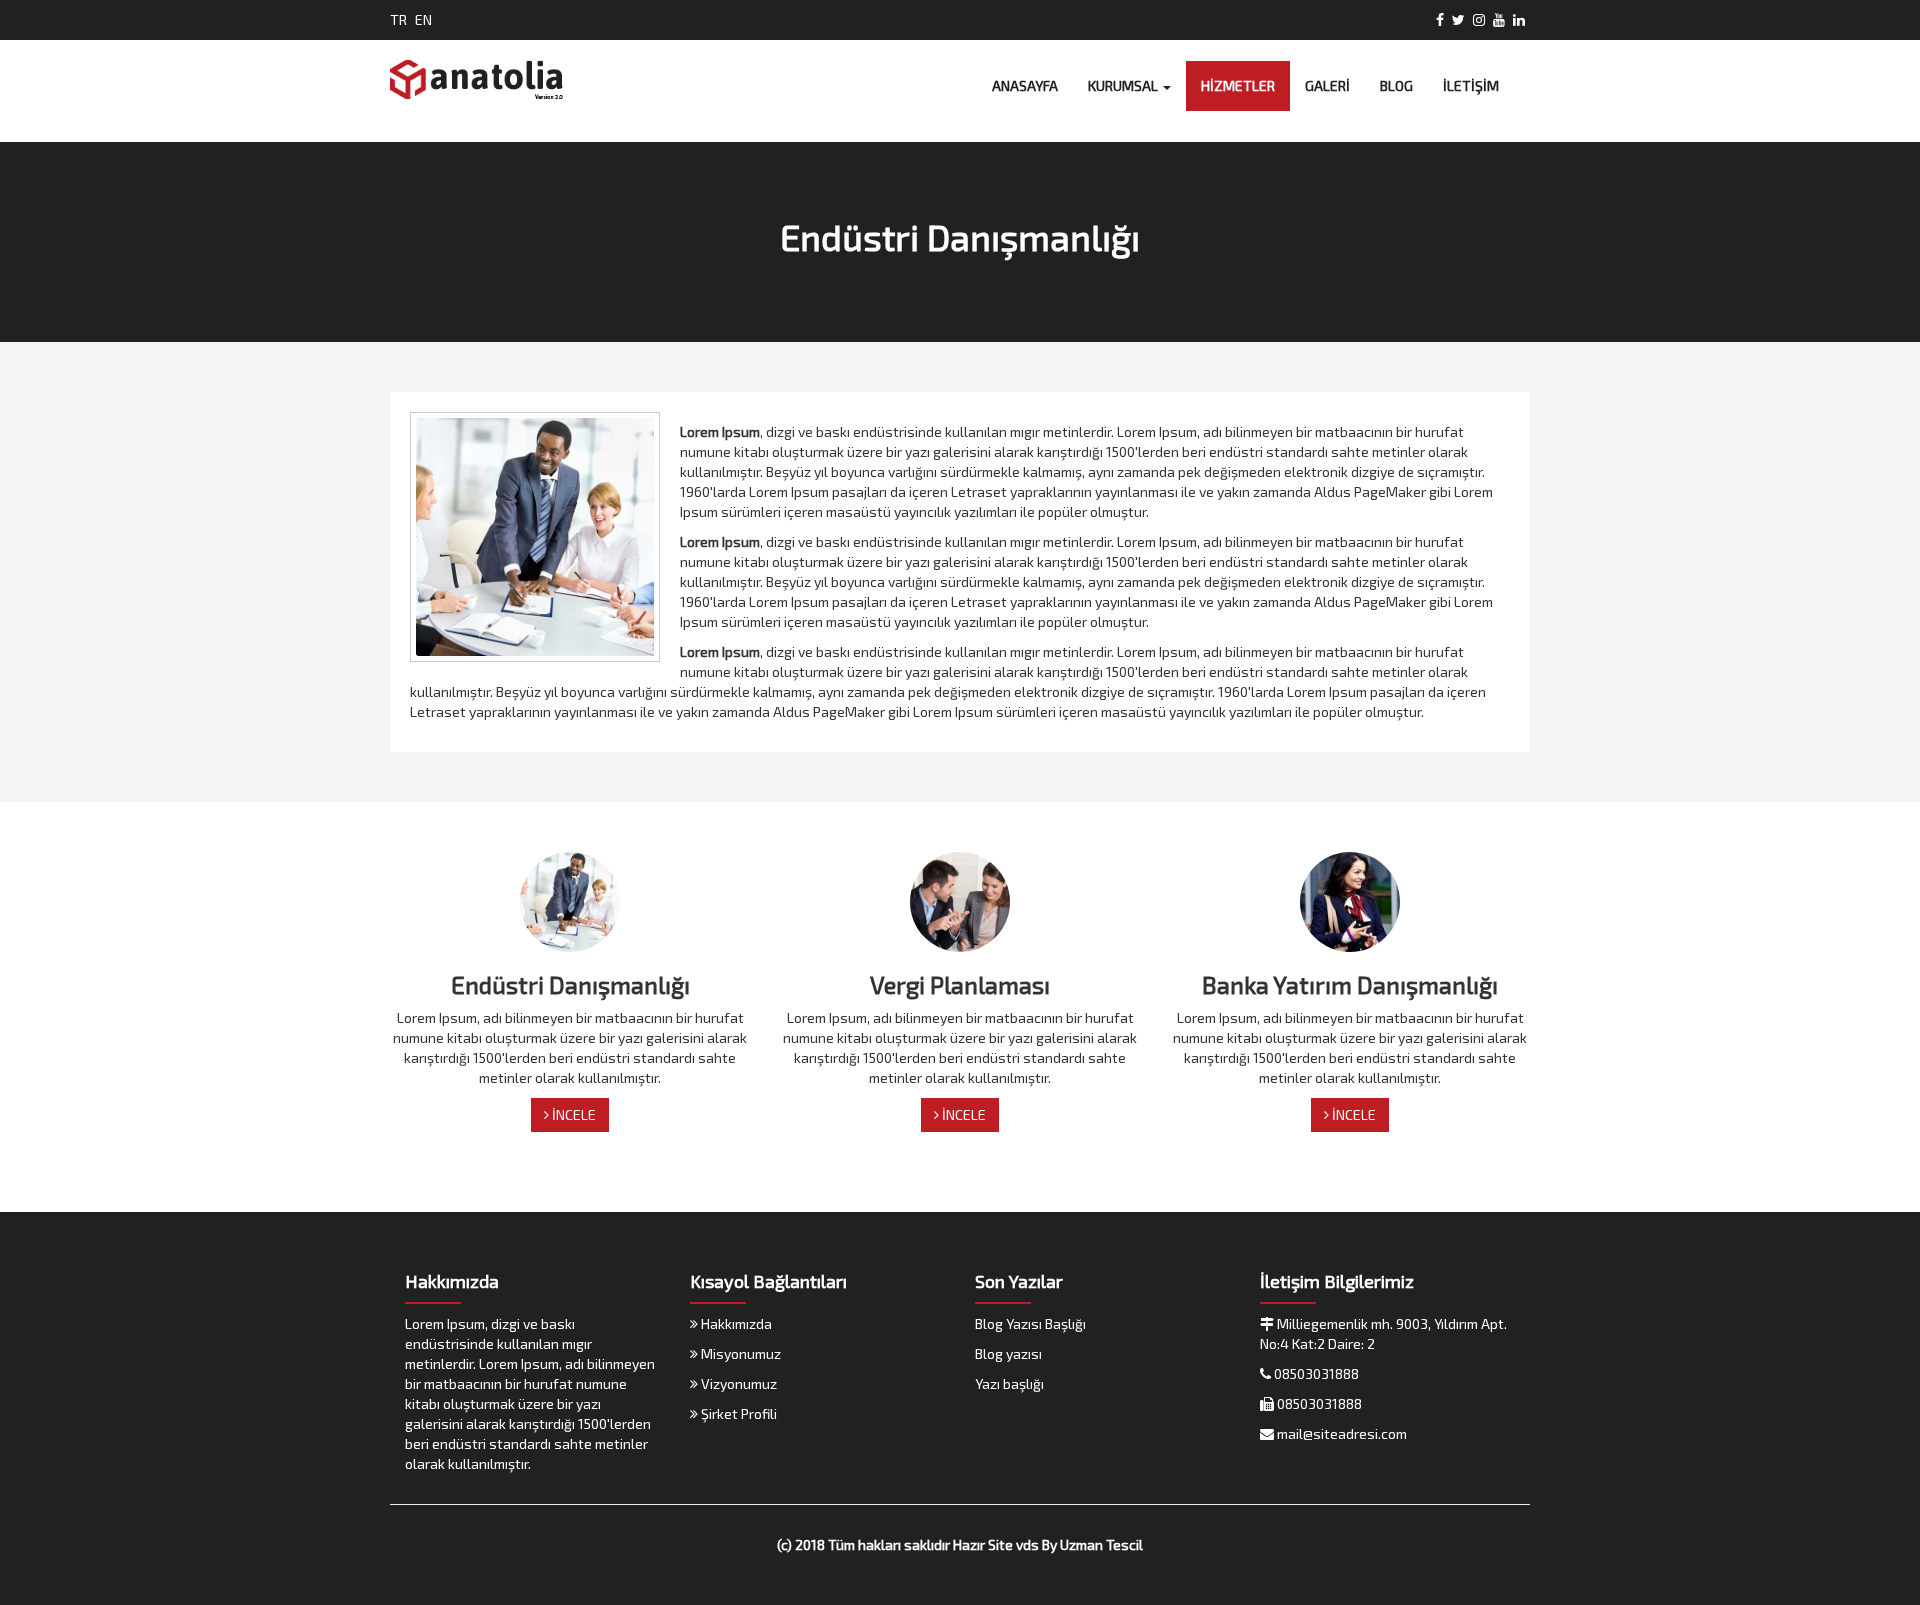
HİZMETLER (1238, 85)
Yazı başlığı (1009, 1383)
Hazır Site (983, 1544)
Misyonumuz (739, 1353)
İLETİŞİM (1471, 85)
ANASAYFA (1025, 85)
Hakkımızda (735, 1323)
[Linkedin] (1519, 19)
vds (1027, 1544)
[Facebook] (1440, 19)
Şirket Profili (737, 1413)
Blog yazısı (1008, 1353)
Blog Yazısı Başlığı (1030, 1323)
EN (423, 19)
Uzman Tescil (1101, 1544)
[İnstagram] (1479, 19)
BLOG (1396, 85)
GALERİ (1327, 85)
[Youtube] (1499, 19)
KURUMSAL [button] (1124, 85)
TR (398, 19)
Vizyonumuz (737, 1383)
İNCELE (572, 1114)
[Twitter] (1458, 19)
